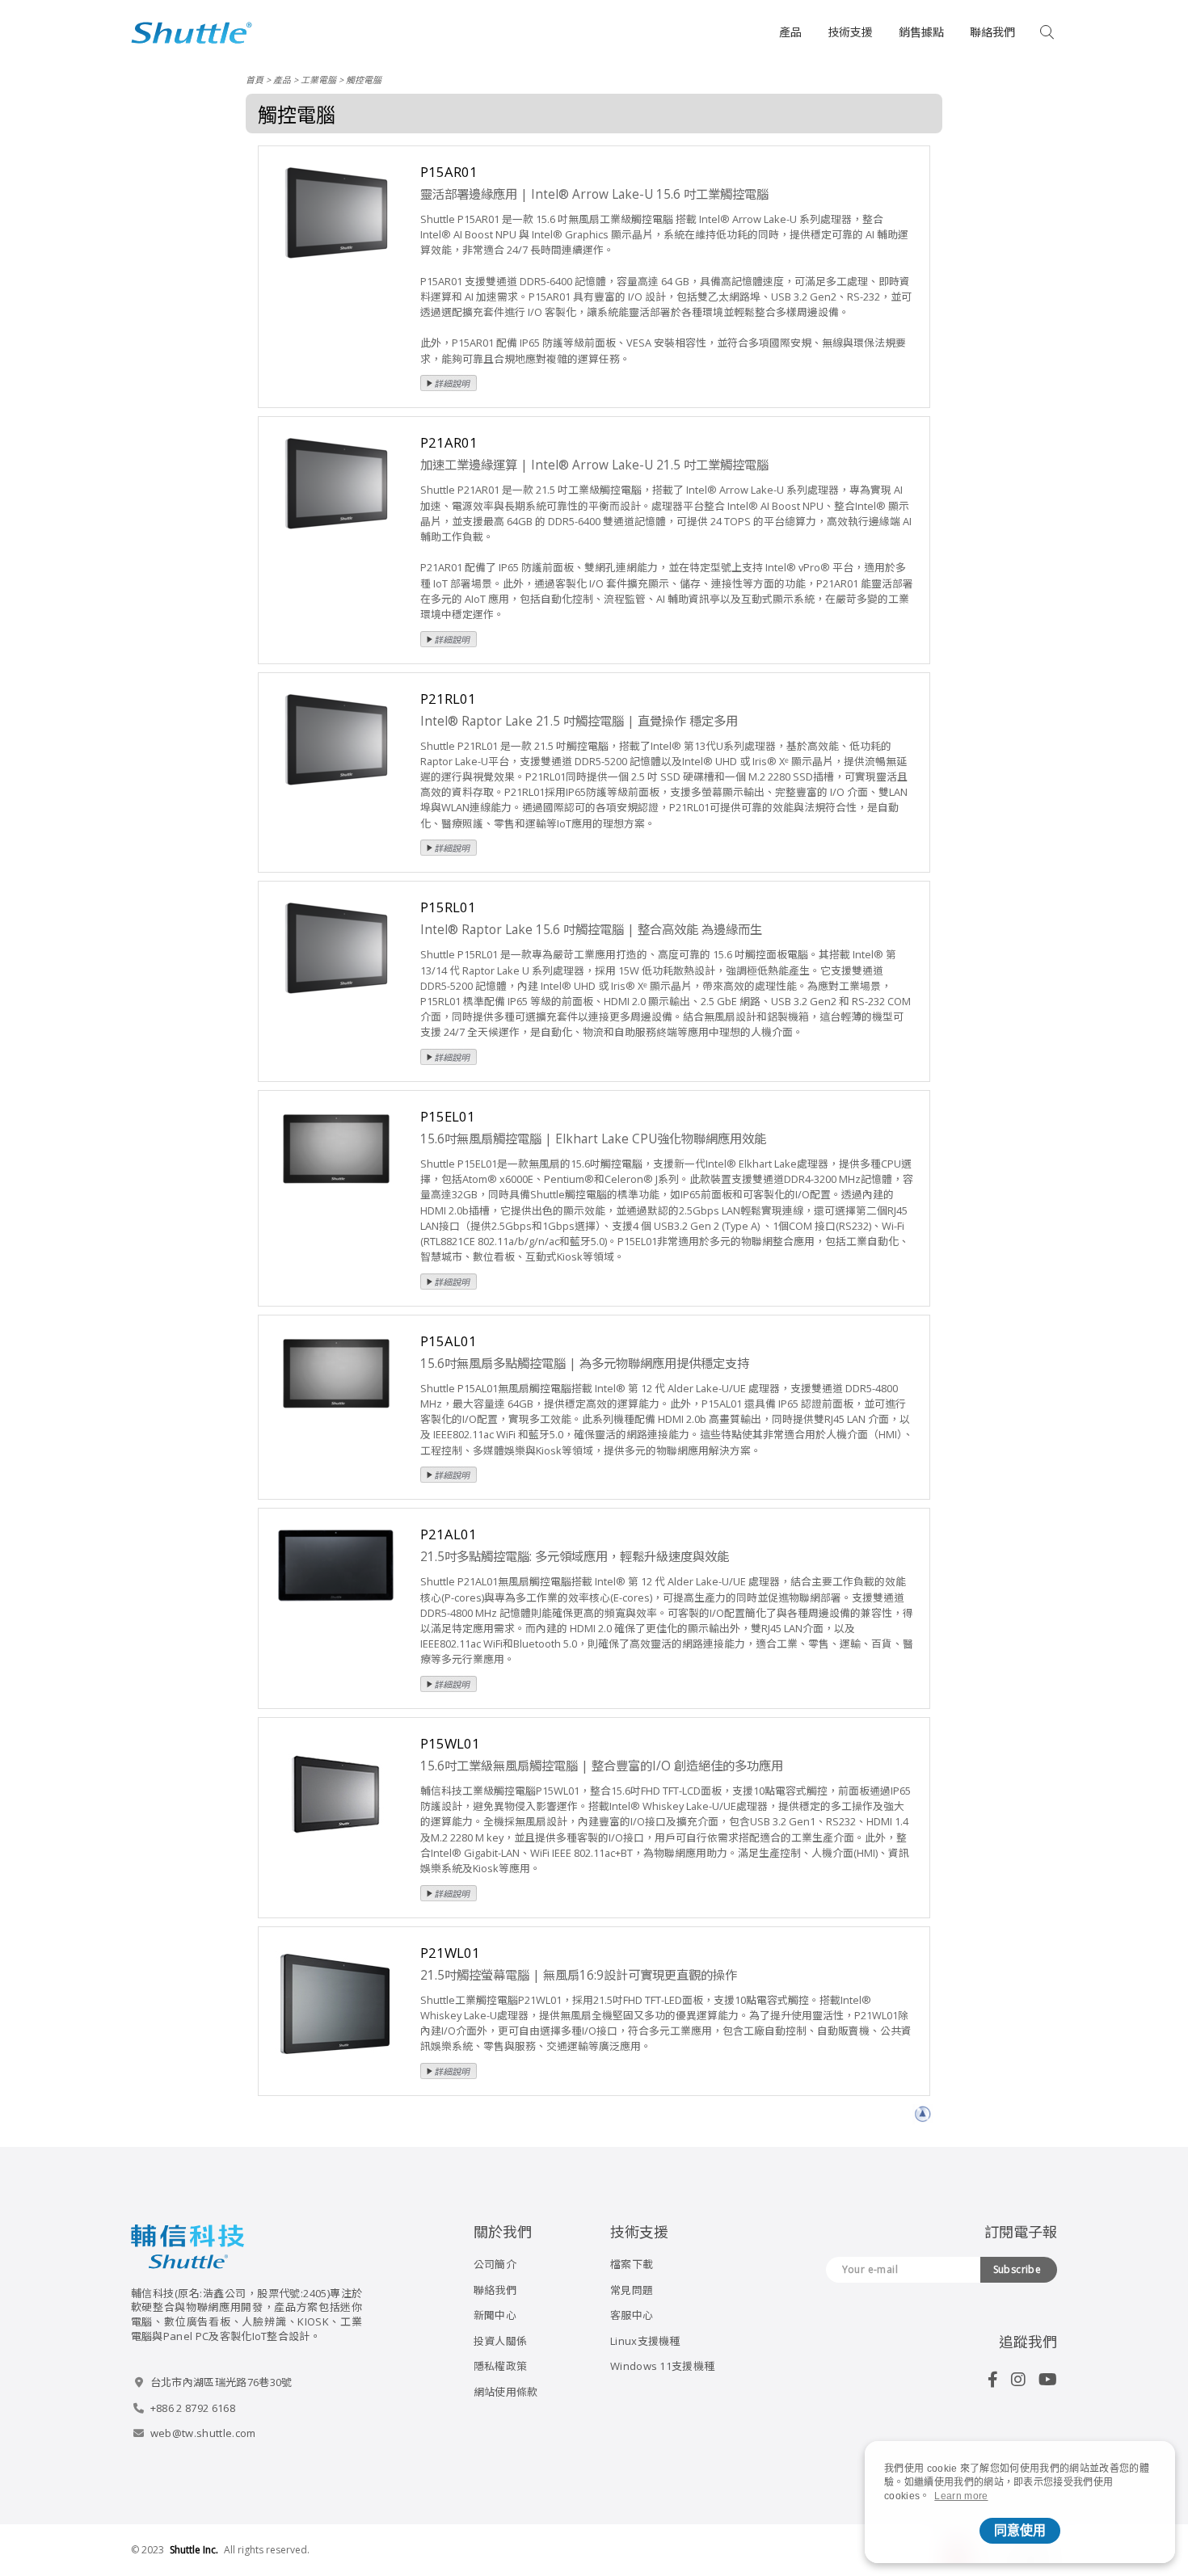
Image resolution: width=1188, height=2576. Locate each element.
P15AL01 (449, 1341)
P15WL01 (450, 1743)
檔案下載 (632, 2264)
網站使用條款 (506, 2392)
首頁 (255, 80)
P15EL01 (448, 1116)
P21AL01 (449, 1534)
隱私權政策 (501, 2366)
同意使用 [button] (1020, 2530)
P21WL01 (450, 1953)
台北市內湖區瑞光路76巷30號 (221, 2382)
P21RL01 (448, 699)
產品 (790, 32)
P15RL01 (448, 907)
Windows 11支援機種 (662, 2366)
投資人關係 (501, 2341)
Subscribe (1017, 2269)
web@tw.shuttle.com (203, 2433)
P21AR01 (449, 442)
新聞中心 (495, 2315)
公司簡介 (495, 2264)
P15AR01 (449, 172)
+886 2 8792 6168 (193, 2408)
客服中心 (632, 2315)
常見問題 (632, 2290)
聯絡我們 (992, 32)
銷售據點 (921, 32)
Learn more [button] (961, 2496)
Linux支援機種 (645, 2341)
